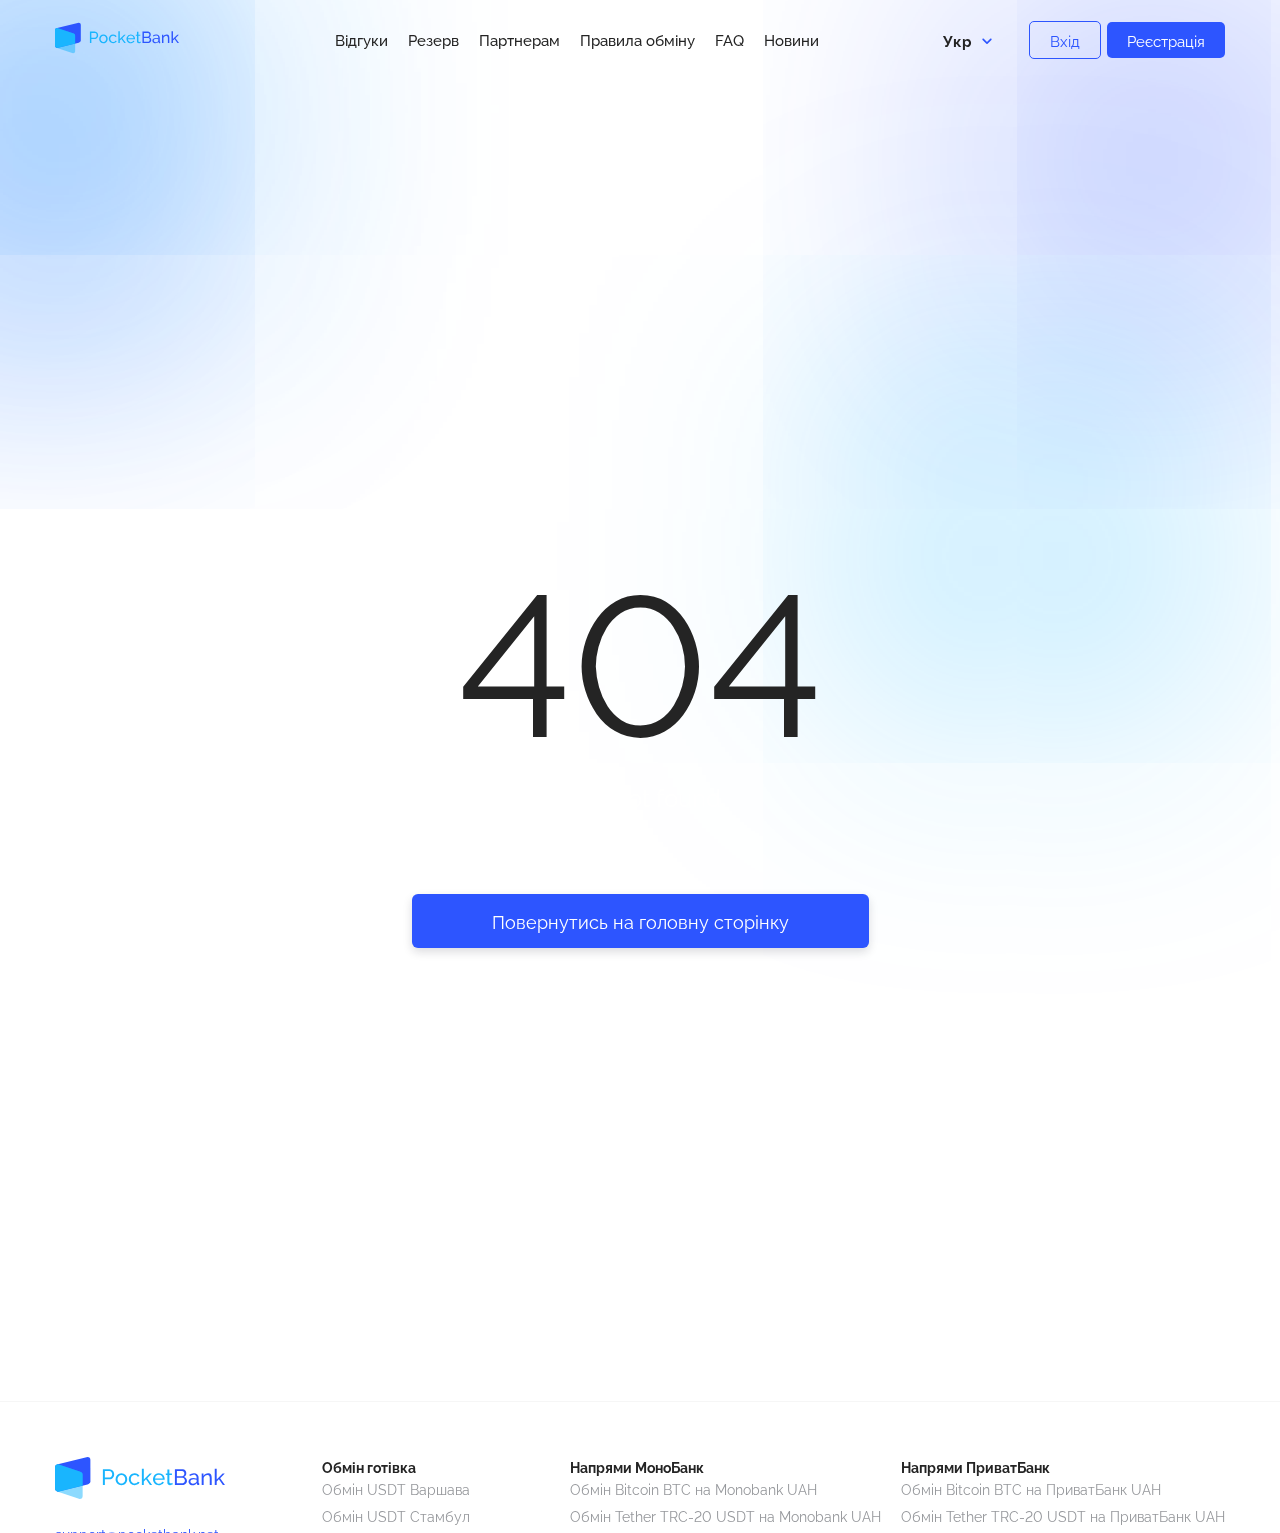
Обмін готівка (369, 1466)
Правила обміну (637, 41)
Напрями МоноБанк (637, 1466)
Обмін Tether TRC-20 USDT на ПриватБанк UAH (1063, 1515)
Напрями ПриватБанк (975, 1466)
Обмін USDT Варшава (396, 1488)
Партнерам (519, 41)
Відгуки (361, 41)
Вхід (1065, 40)
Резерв (433, 41)
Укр (957, 40)
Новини (791, 41)
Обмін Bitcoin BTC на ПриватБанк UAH (1031, 1488)
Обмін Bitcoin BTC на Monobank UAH (693, 1488)
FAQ (729, 41)
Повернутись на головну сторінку (640, 920)
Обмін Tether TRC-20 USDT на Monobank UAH (725, 1515)
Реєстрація (1166, 40)
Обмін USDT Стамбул (396, 1515)
